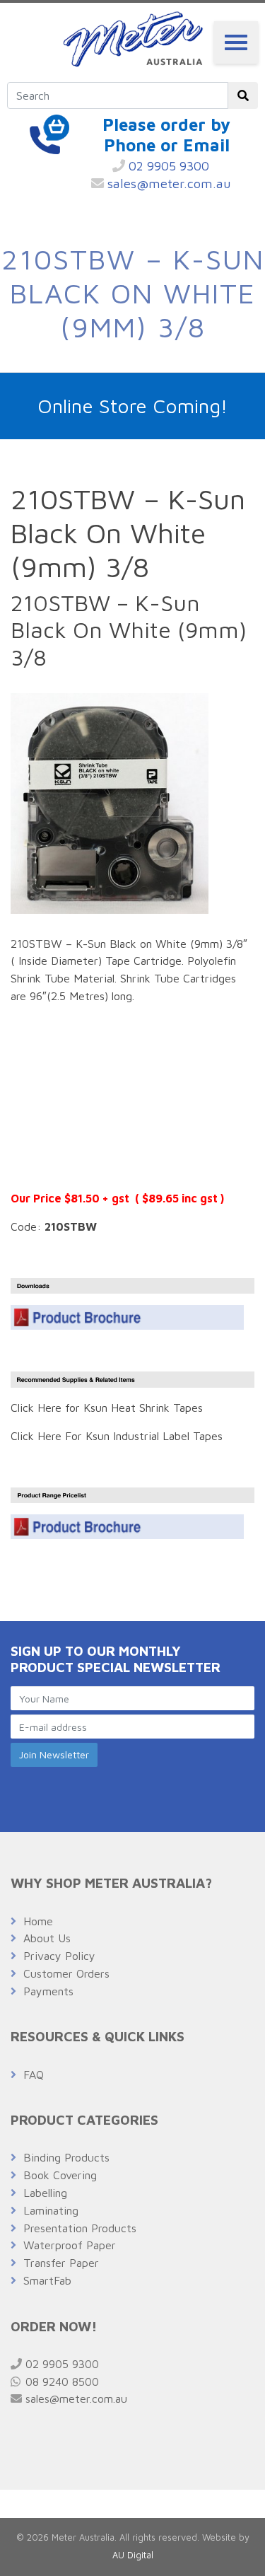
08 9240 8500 (60, 2381)
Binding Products (66, 2157)
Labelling (45, 2193)
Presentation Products (80, 2228)
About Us (47, 1938)
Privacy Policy (59, 1956)
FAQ (34, 2075)
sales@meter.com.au (167, 184)
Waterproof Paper (70, 2245)
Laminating (51, 2210)
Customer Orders (66, 1973)
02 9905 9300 (167, 166)
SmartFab (47, 2280)
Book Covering (60, 2175)
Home (38, 1921)
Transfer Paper (61, 2263)
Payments (48, 1991)
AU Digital (133, 2555)
